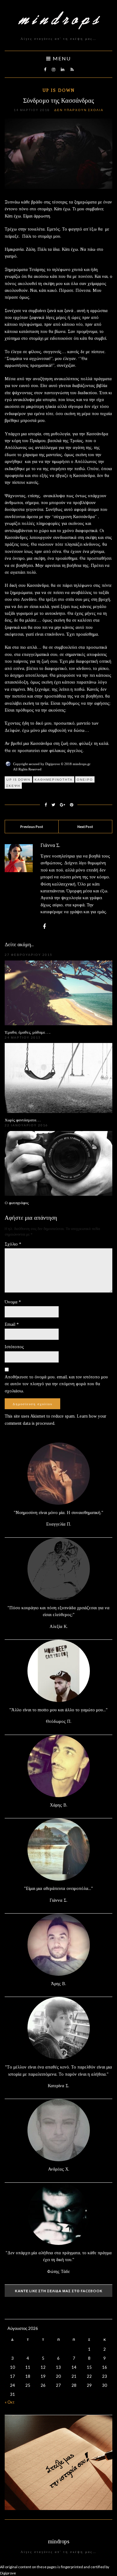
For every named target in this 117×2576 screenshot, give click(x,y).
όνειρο (85, 779)
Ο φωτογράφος (17, 1203)
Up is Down (59, 90)
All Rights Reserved (27, 769)
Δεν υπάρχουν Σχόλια (79, 110)
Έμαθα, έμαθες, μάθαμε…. (28, 1032)
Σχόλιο (13, 1244)
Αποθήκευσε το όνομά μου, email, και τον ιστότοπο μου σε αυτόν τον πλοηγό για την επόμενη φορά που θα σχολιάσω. (56, 1384)
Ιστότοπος (14, 1347)
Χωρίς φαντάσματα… (23, 1120)
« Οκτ (10, 2402)
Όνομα (13, 1302)
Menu (61, 58)
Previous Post (32, 827)
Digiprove (8, 2573)
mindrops (59, 2541)
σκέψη (13, 786)
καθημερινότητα (54, 779)
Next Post (85, 827)
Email (12, 1324)
